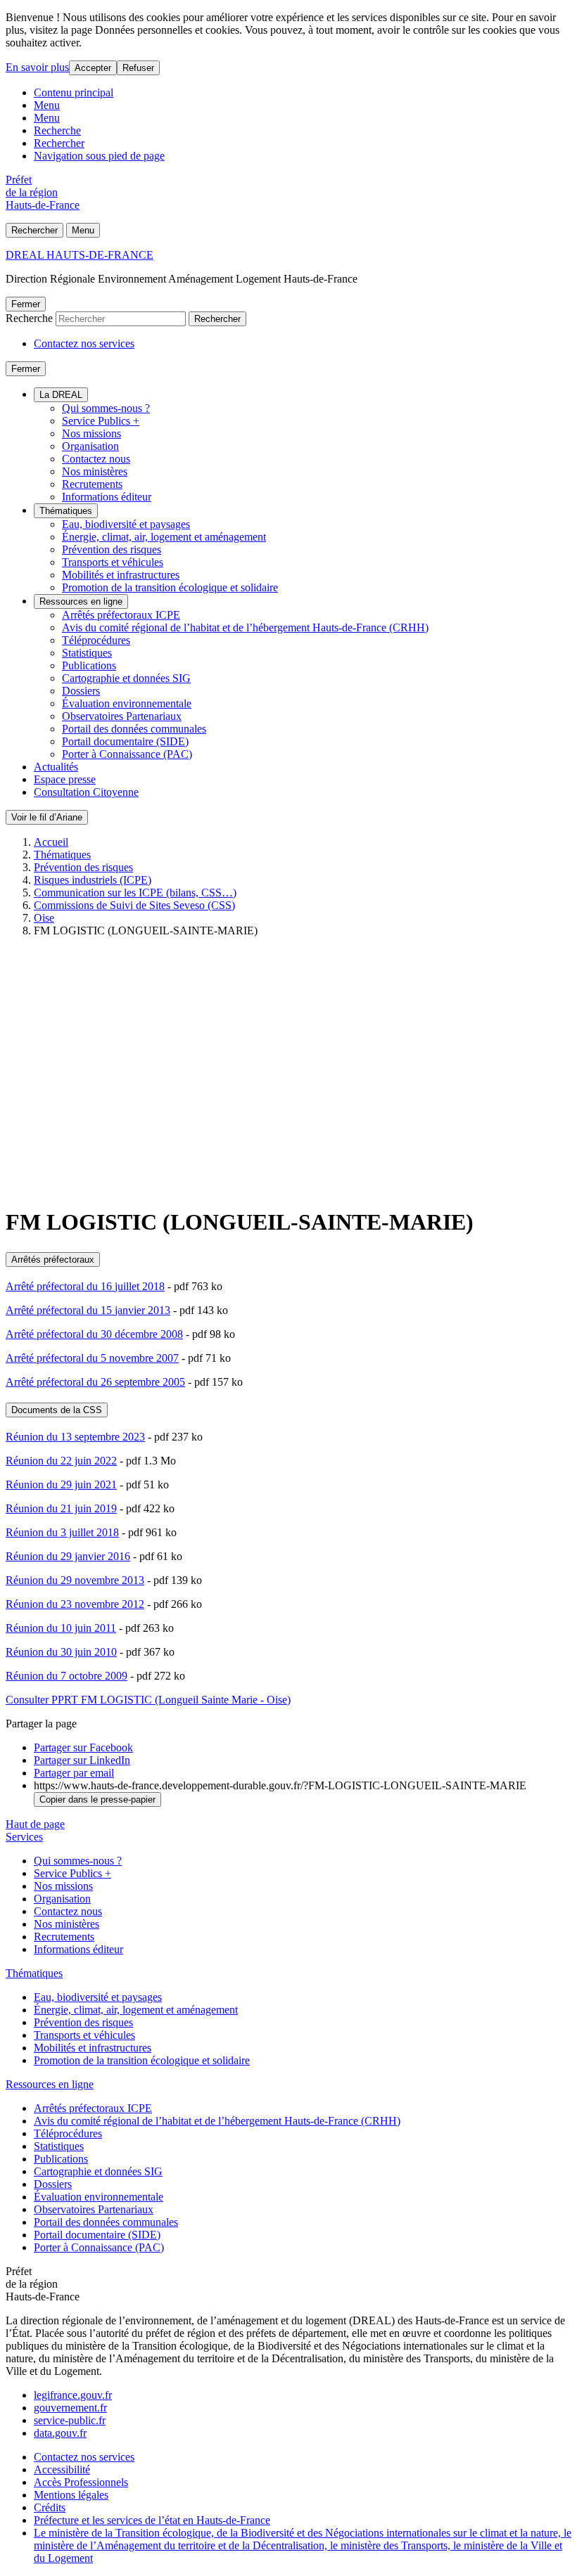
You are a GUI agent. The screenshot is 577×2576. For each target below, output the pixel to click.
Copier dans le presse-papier (97, 1799)
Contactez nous (96, 459)
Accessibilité (62, 2469)
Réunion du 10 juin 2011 (61, 1628)
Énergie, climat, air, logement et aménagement (164, 537)
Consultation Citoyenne (86, 792)
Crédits (50, 2507)
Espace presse (65, 779)
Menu (47, 105)
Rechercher (59, 143)
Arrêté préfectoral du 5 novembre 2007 (92, 1358)
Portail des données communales (134, 729)
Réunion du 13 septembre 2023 (75, 1437)
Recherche (57, 130)
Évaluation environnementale (127, 703)
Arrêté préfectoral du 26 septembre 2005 (95, 1382)
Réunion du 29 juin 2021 (61, 1485)
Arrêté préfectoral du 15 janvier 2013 (88, 1310)
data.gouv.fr (60, 2433)
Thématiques (66, 511)
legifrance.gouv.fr (73, 2395)
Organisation (90, 446)
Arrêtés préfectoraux (53, 1260)
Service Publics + (101, 421)
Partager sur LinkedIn (82, 1760)
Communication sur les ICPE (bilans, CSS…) (135, 893)
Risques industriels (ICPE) (93, 880)
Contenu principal (74, 92)
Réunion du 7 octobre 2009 (66, 1676)
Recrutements (92, 484)
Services (24, 1837)
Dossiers (81, 691)
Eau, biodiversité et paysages (126, 524)
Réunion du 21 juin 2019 (61, 1508)
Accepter (93, 68)
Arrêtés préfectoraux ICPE (121, 615)
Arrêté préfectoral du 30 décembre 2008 (94, 1334)
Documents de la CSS (57, 1410)
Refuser (138, 68)
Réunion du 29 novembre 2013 (75, 1580)
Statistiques (87, 653)
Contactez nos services (84, 343)
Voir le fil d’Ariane (47, 817)
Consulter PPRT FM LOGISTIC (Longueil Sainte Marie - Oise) (148, 1700)
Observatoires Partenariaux (122, 716)
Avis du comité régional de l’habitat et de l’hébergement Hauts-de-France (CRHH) (245, 627)
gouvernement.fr (70, 2408)
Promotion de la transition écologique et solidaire (170, 587)
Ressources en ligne (81, 601)
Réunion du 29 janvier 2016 (68, 1556)
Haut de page (35, 1824)
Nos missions (91, 433)
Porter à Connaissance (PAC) (127, 754)
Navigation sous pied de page (99, 156)
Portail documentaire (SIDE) (125, 741)
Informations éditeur (107, 497)
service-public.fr (70, 2420)
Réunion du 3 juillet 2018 (62, 1532)
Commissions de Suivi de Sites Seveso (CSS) (134, 905)
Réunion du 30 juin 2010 (61, 1652)
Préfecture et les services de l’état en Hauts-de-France (152, 2520)
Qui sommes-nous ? (106, 408)
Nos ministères (95, 471)
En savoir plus (37, 67)
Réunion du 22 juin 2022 (61, 1461)
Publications (89, 665)
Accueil (51, 842)
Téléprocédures (96, 640)
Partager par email (74, 1773)
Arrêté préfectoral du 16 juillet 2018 (85, 1286)
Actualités (56, 767)
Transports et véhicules (113, 562)
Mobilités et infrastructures (121, 575)
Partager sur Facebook (83, 1747)
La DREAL (61, 395)
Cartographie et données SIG (126, 678)
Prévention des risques (112, 549)
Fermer (26, 304)
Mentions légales (71, 2495)
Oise (44, 918)
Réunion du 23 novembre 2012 (75, 1604)
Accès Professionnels (81, 2482)
